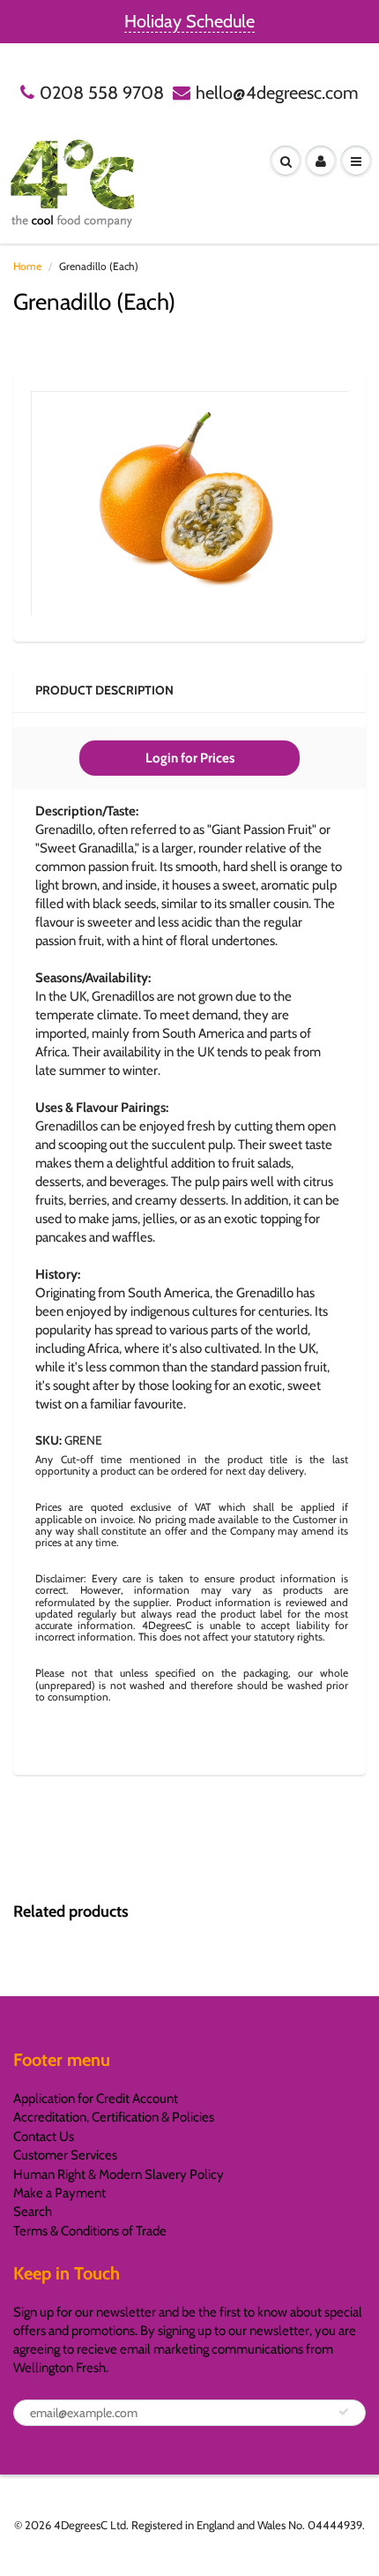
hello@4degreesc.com (277, 93)
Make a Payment (59, 2193)
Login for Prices (190, 758)
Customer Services (65, 2155)
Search (33, 2212)
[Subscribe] (344, 2412)
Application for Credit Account (96, 2099)
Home (27, 266)
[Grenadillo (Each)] (189, 503)
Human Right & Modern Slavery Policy (119, 2174)
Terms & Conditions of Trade (90, 2231)
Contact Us (44, 2137)
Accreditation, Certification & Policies (114, 2117)
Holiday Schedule (189, 21)
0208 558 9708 (102, 93)
